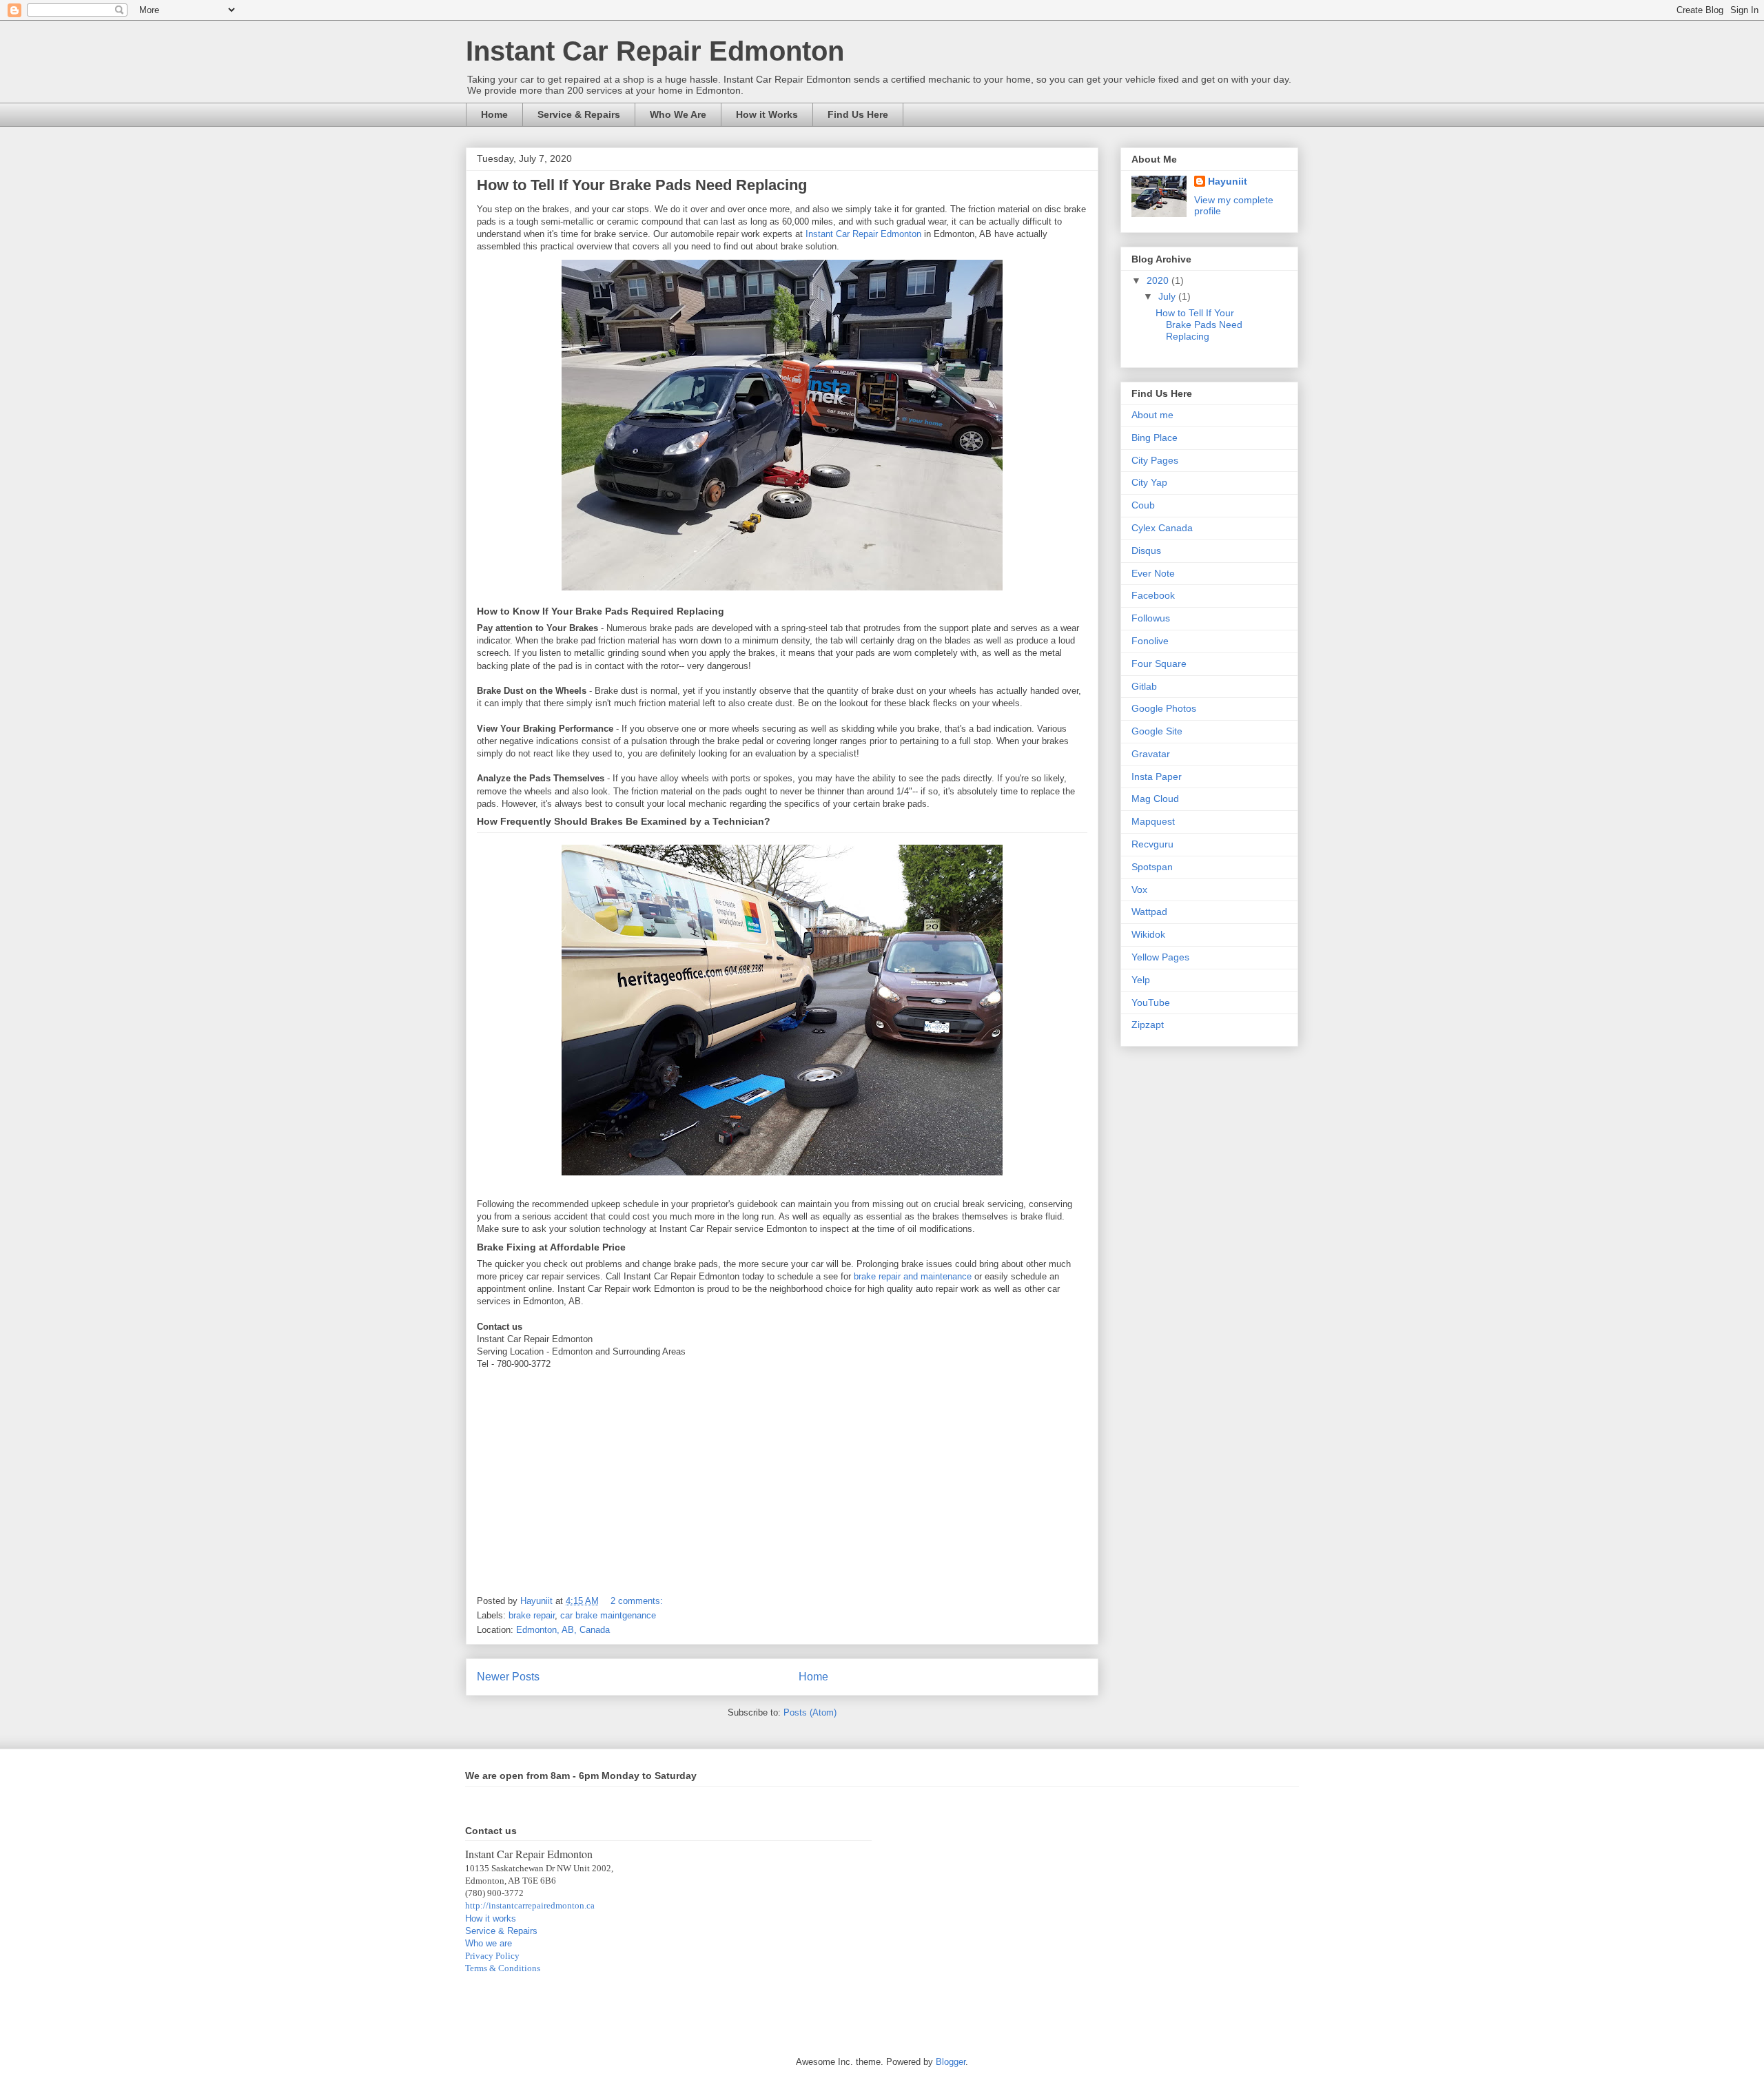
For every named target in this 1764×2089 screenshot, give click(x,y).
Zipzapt (1148, 1025)
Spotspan (1152, 867)
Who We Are (678, 114)
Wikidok (1148, 934)
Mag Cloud (1155, 799)
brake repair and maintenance (913, 1276)
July (1168, 296)
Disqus (1146, 550)
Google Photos (1164, 708)
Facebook (1153, 595)
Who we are (489, 1943)
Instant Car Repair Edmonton (655, 51)
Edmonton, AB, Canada (563, 1630)
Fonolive (1150, 641)
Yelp (1141, 980)
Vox (1139, 889)
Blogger (951, 2062)
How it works (491, 1918)
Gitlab (1144, 686)
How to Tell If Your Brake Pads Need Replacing (642, 185)
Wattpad (1149, 912)
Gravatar (1151, 754)
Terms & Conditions (503, 1968)
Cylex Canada (1162, 528)
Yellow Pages (1160, 957)
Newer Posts (508, 1677)
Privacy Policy (492, 1956)
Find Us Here (858, 114)
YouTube (1151, 1002)
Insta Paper (1157, 776)
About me (1152, 415)
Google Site (1157, 731)
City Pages (1155, 460)
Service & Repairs (579, 114)
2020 (1159, 280)
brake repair (532, 1615)
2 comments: (638, 1601)
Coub (1143, 505)
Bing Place (1155, 438)
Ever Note (1153, 573)
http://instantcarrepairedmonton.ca (530, 1905)
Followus (1151, 618)
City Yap (1149, 482)
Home (494, 114)
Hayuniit (1228, 181)
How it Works (767, 114)
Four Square (1159, 663)
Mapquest (1153, 821)
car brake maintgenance (608, 1615)
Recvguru (1152, 844)
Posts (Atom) (810, 1712)
